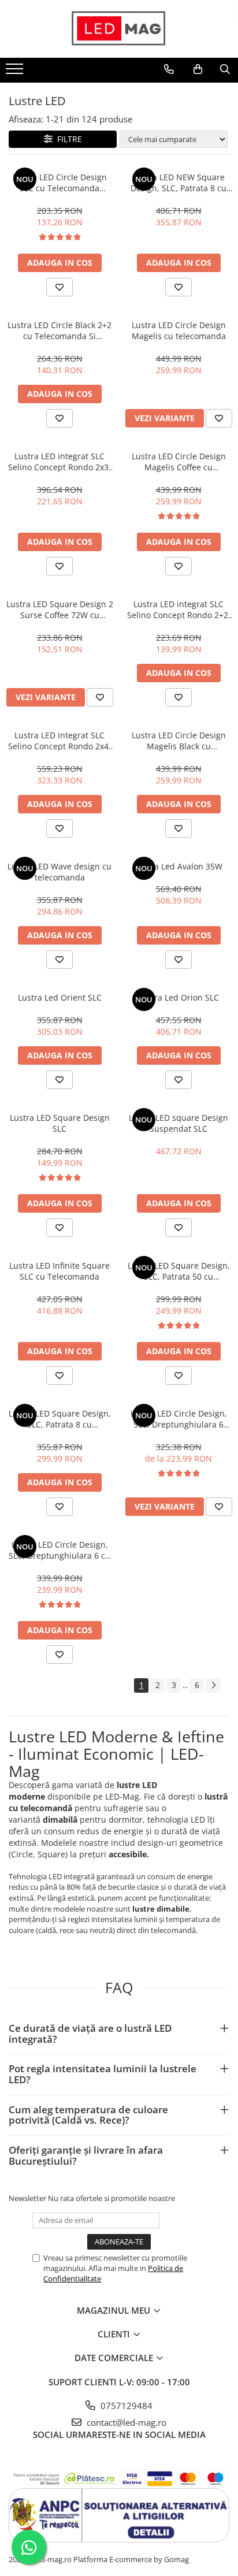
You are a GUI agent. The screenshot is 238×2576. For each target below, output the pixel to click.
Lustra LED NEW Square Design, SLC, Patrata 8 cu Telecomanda (178, 183)
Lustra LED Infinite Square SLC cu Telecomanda (59, 1271)
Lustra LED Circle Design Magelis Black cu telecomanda (179, 741)
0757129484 (125, 2406)
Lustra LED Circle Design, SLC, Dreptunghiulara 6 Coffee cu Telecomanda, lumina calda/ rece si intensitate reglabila (179, 1419)
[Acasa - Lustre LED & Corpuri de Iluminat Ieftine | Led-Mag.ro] (119, 29)
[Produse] (16, 72)
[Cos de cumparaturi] (198, 69)
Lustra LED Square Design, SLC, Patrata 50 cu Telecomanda (179, 1271)
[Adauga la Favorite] (59, 287)
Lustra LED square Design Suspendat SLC (178, 1123)
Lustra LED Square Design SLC (60, 1123)
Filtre (67, 139)
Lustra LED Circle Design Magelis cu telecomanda (179, 330)
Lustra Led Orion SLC (178, 997)
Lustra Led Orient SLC (60, 997)
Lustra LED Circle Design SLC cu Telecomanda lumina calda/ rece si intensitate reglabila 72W (59, 183)
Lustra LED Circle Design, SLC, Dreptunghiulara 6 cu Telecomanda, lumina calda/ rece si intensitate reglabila (59, 1550)
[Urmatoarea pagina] (213, 1685)
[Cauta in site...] (225, 69)
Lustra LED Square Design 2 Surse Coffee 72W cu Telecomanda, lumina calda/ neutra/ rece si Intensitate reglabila (60, 609)
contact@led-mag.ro (125, 2422)
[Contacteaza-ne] (169, 69)
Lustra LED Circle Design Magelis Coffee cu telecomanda (179, 462)
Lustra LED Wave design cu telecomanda (59, 872)
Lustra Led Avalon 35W (178, 866)
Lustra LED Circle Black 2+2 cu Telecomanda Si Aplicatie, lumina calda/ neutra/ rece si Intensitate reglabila (59, 330)
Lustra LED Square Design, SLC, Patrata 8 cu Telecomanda (60, 1419)
